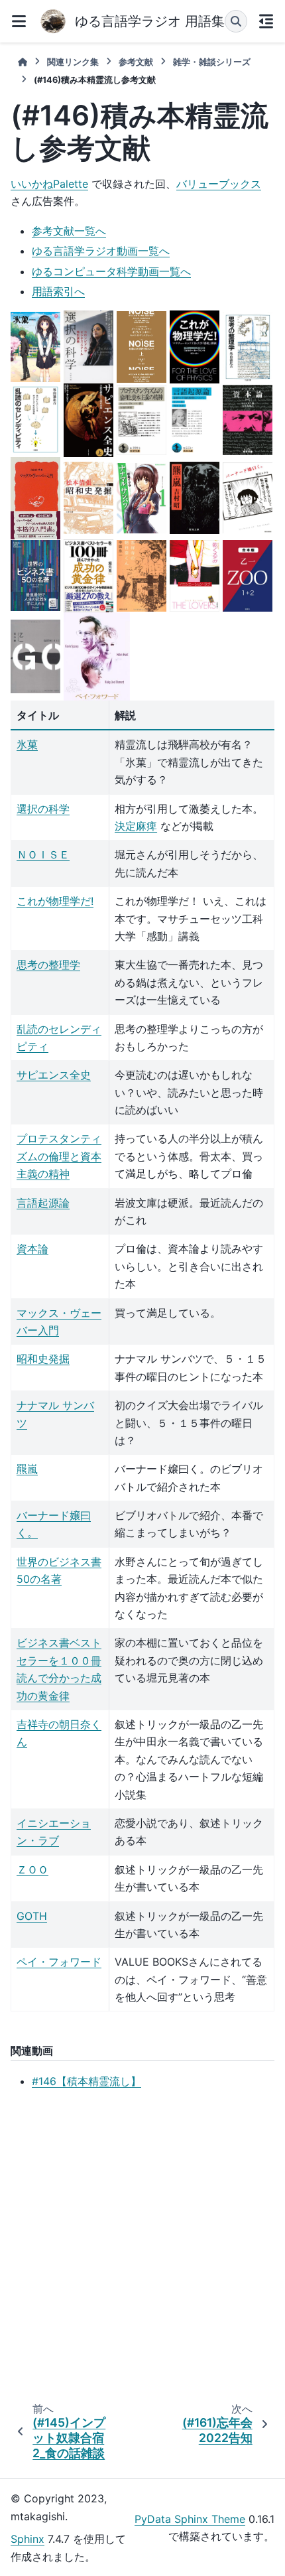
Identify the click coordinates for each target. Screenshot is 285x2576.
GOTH (32, 1916)
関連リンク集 (73, 62)
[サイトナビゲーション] (19, 21)
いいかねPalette (49, 184)
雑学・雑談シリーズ (212, 62)
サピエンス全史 (54, 1075)
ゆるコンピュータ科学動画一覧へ (111, 271)
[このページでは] (266, 21)
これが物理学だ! (55, 901)
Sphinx (28, 2539)
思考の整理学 (48, 965)
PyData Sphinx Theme (190, 2519)
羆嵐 (27, 1469)
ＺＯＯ (32, 1869)
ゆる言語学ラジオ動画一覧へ (101, 251)
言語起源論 (43, 1203)
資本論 (32, 1249)
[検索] (236, 21)
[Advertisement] (142, 2248)
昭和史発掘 (43, 1359)
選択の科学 (43, 809)
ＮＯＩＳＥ (43, 854)
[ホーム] (23, 62)
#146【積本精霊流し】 (86, 2081)
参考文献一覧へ (69, 231)
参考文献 (136, 62)
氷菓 (27, 744)
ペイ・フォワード (59, 1962)
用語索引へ (58, 291)
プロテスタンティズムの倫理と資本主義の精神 (59, 1156)
